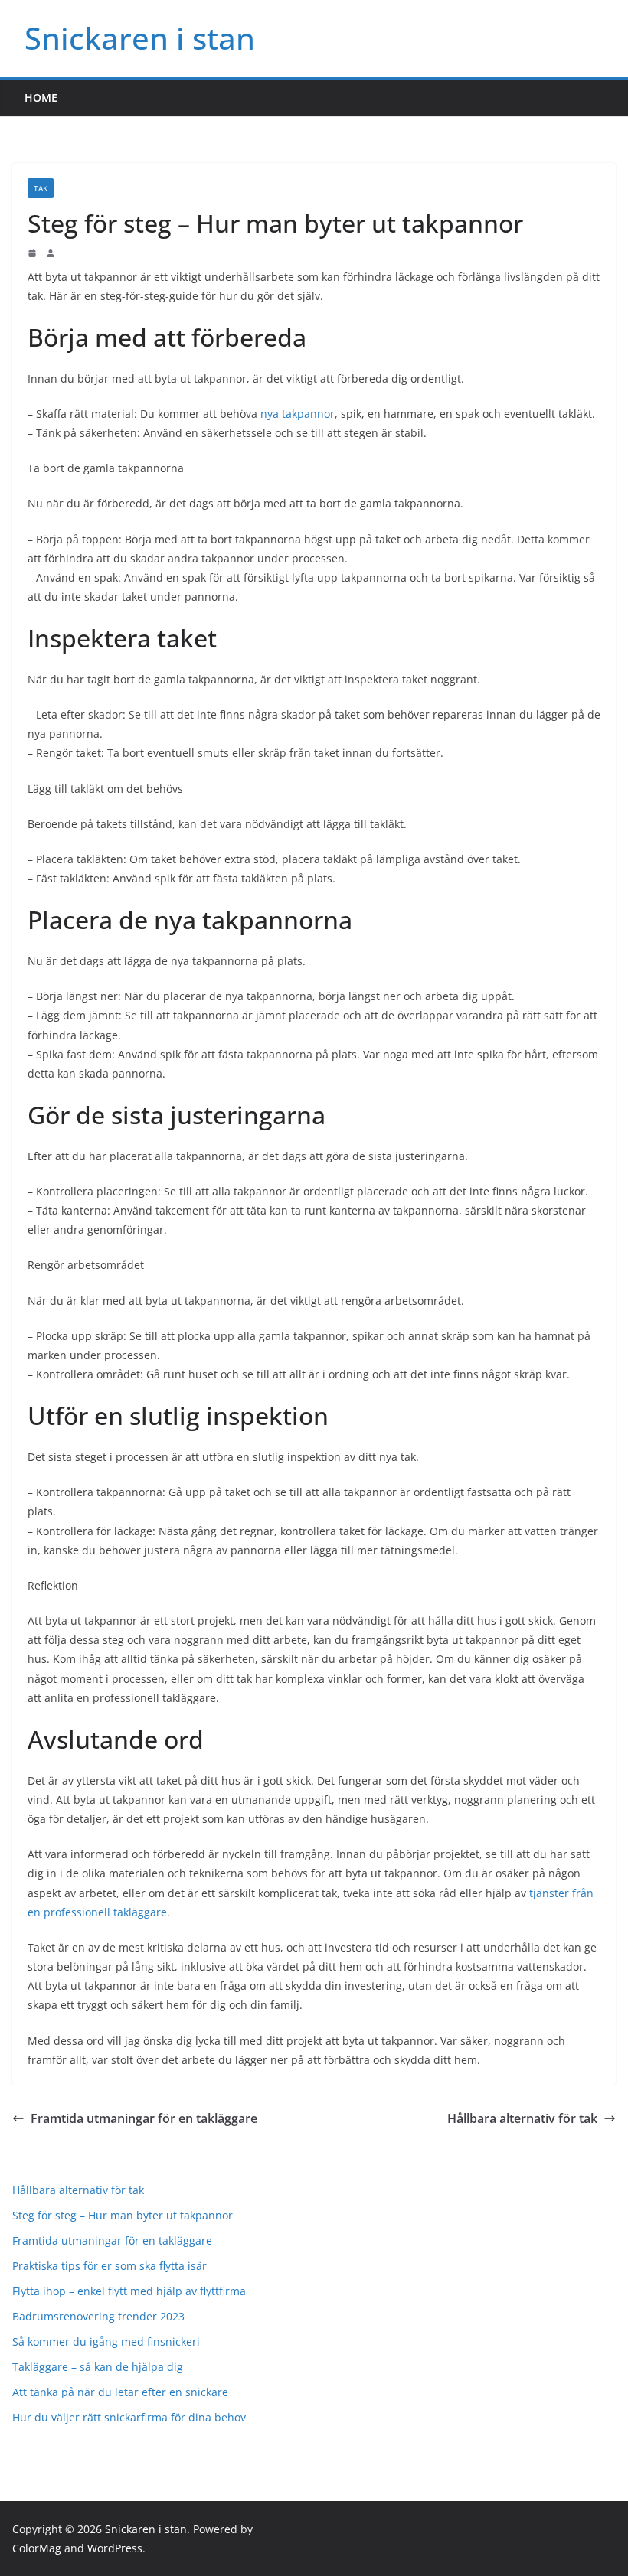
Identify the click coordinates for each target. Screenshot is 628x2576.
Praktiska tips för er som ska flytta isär (110, 2266)
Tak (41, 188)
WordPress (115, 2548)
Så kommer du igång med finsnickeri (106, 2341)
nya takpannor (298, 414)
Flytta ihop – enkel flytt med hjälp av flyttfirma (129, 2291)
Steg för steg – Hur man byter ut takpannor (123, 2215)
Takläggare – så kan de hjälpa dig (98, 2367)
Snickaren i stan (140, 38)
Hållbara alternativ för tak (522, 2118)
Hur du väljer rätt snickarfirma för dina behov (129, 2417)
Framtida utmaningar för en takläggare (144, 2118)
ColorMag (37, 2548)
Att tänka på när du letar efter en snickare (120, 2392)
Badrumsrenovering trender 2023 (98, 2316)
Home (41, 98)
